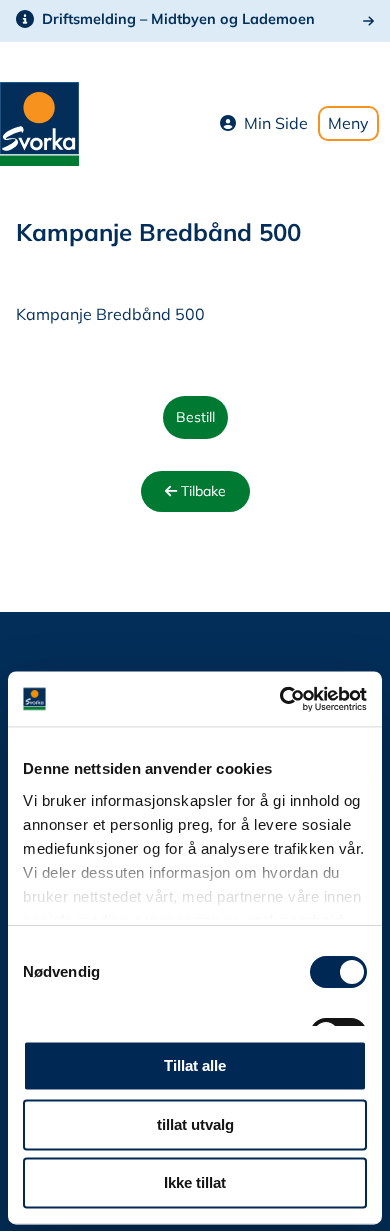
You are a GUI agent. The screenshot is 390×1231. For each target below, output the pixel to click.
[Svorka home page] (39, 122)
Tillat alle (195, 1066)
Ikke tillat (195, 1183)
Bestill (195, 417)
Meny (348, 123)
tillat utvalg (195, 1124)
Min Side (276, 123)
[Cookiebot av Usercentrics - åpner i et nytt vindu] (280, 699)
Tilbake (201, 491)
